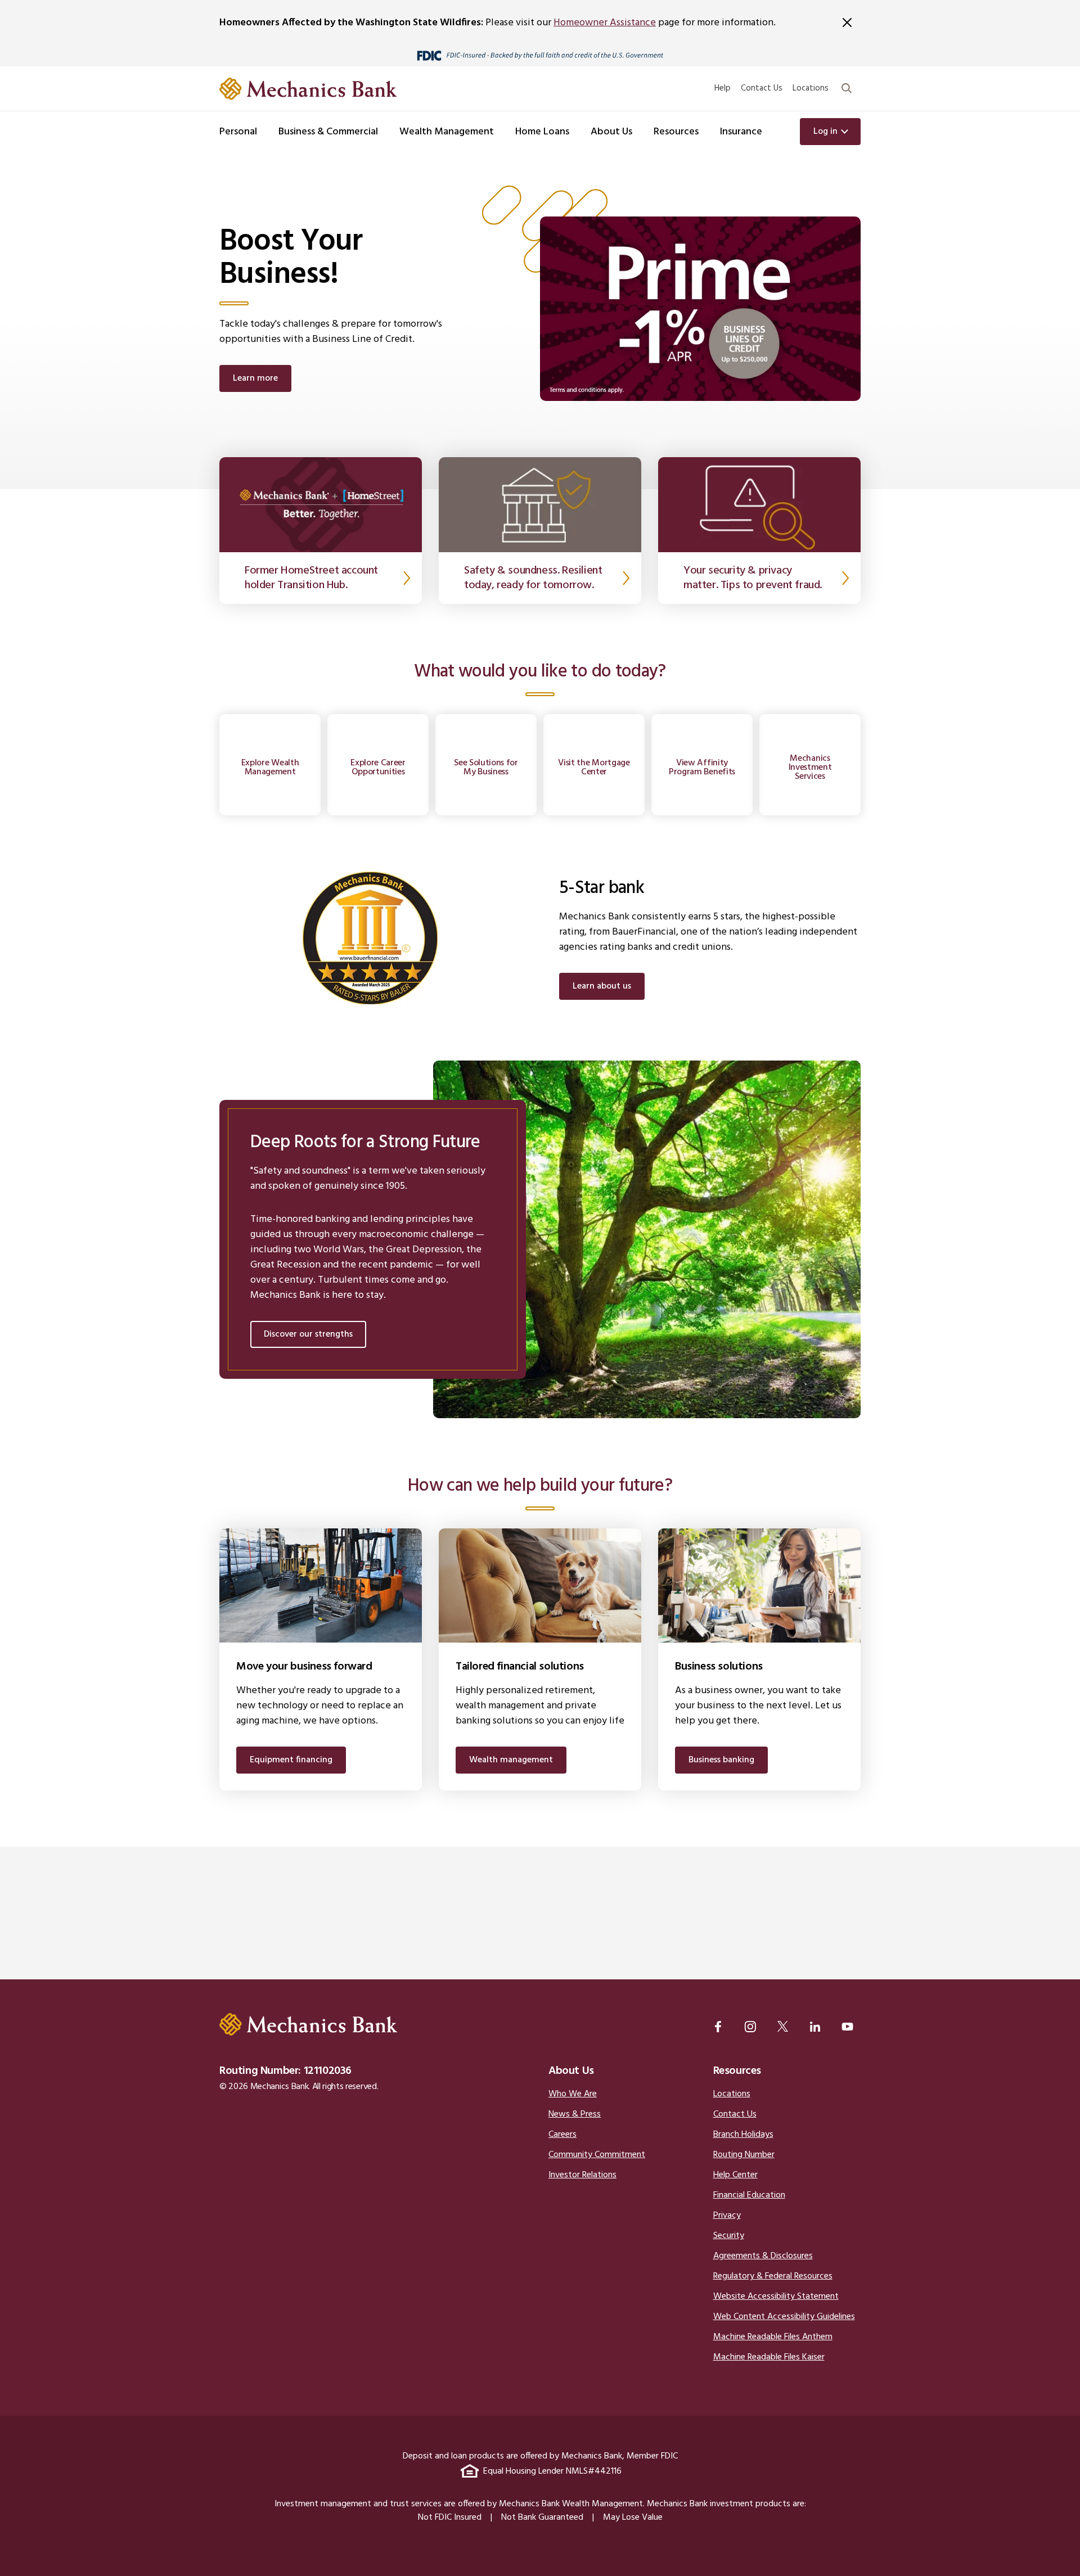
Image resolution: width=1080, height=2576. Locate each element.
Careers (562, 2135)
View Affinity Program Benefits (702, 768)
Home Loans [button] (542, 132)
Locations (811, 88)
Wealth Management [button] (447, 132)
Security (729, 2236)
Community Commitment (597, 2155)
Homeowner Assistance (605, 23)
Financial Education (749, 2195)
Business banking (721, 1760)
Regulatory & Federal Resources (773, 2276)
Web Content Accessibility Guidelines (784, 2317)
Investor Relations (582, 2175)
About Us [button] (611, 132)
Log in (825, 132)
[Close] (847, 22)
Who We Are (573, 2094)
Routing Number (744, 2155)
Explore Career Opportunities (378, 768)
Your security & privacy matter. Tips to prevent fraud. (753, 578)
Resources (737, 2071)
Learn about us (602, 986)
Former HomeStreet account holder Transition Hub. (311, 578)
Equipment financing (291, 1760)
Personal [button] (238, 132)
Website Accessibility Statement (776, 2297)
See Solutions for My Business (486, 768)
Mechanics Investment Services (810, 768)
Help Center (735, 2175)
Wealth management (511, 1760)
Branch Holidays (743, 2135)
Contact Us (762, 88)
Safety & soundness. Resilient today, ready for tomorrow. (533, 578)
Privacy (727, 2216)
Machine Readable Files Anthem (773, 2337)
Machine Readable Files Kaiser (769, 2357)
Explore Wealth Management (270, 768)
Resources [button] (676, 132)
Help (723, 88)
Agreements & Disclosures (763, 2256)
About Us (571, 2071)
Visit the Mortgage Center (594, 768)
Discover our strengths (308, 1334)
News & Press (575, 2114)
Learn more (255, 378)
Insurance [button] (741, 132)
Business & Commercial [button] (328, 132)
